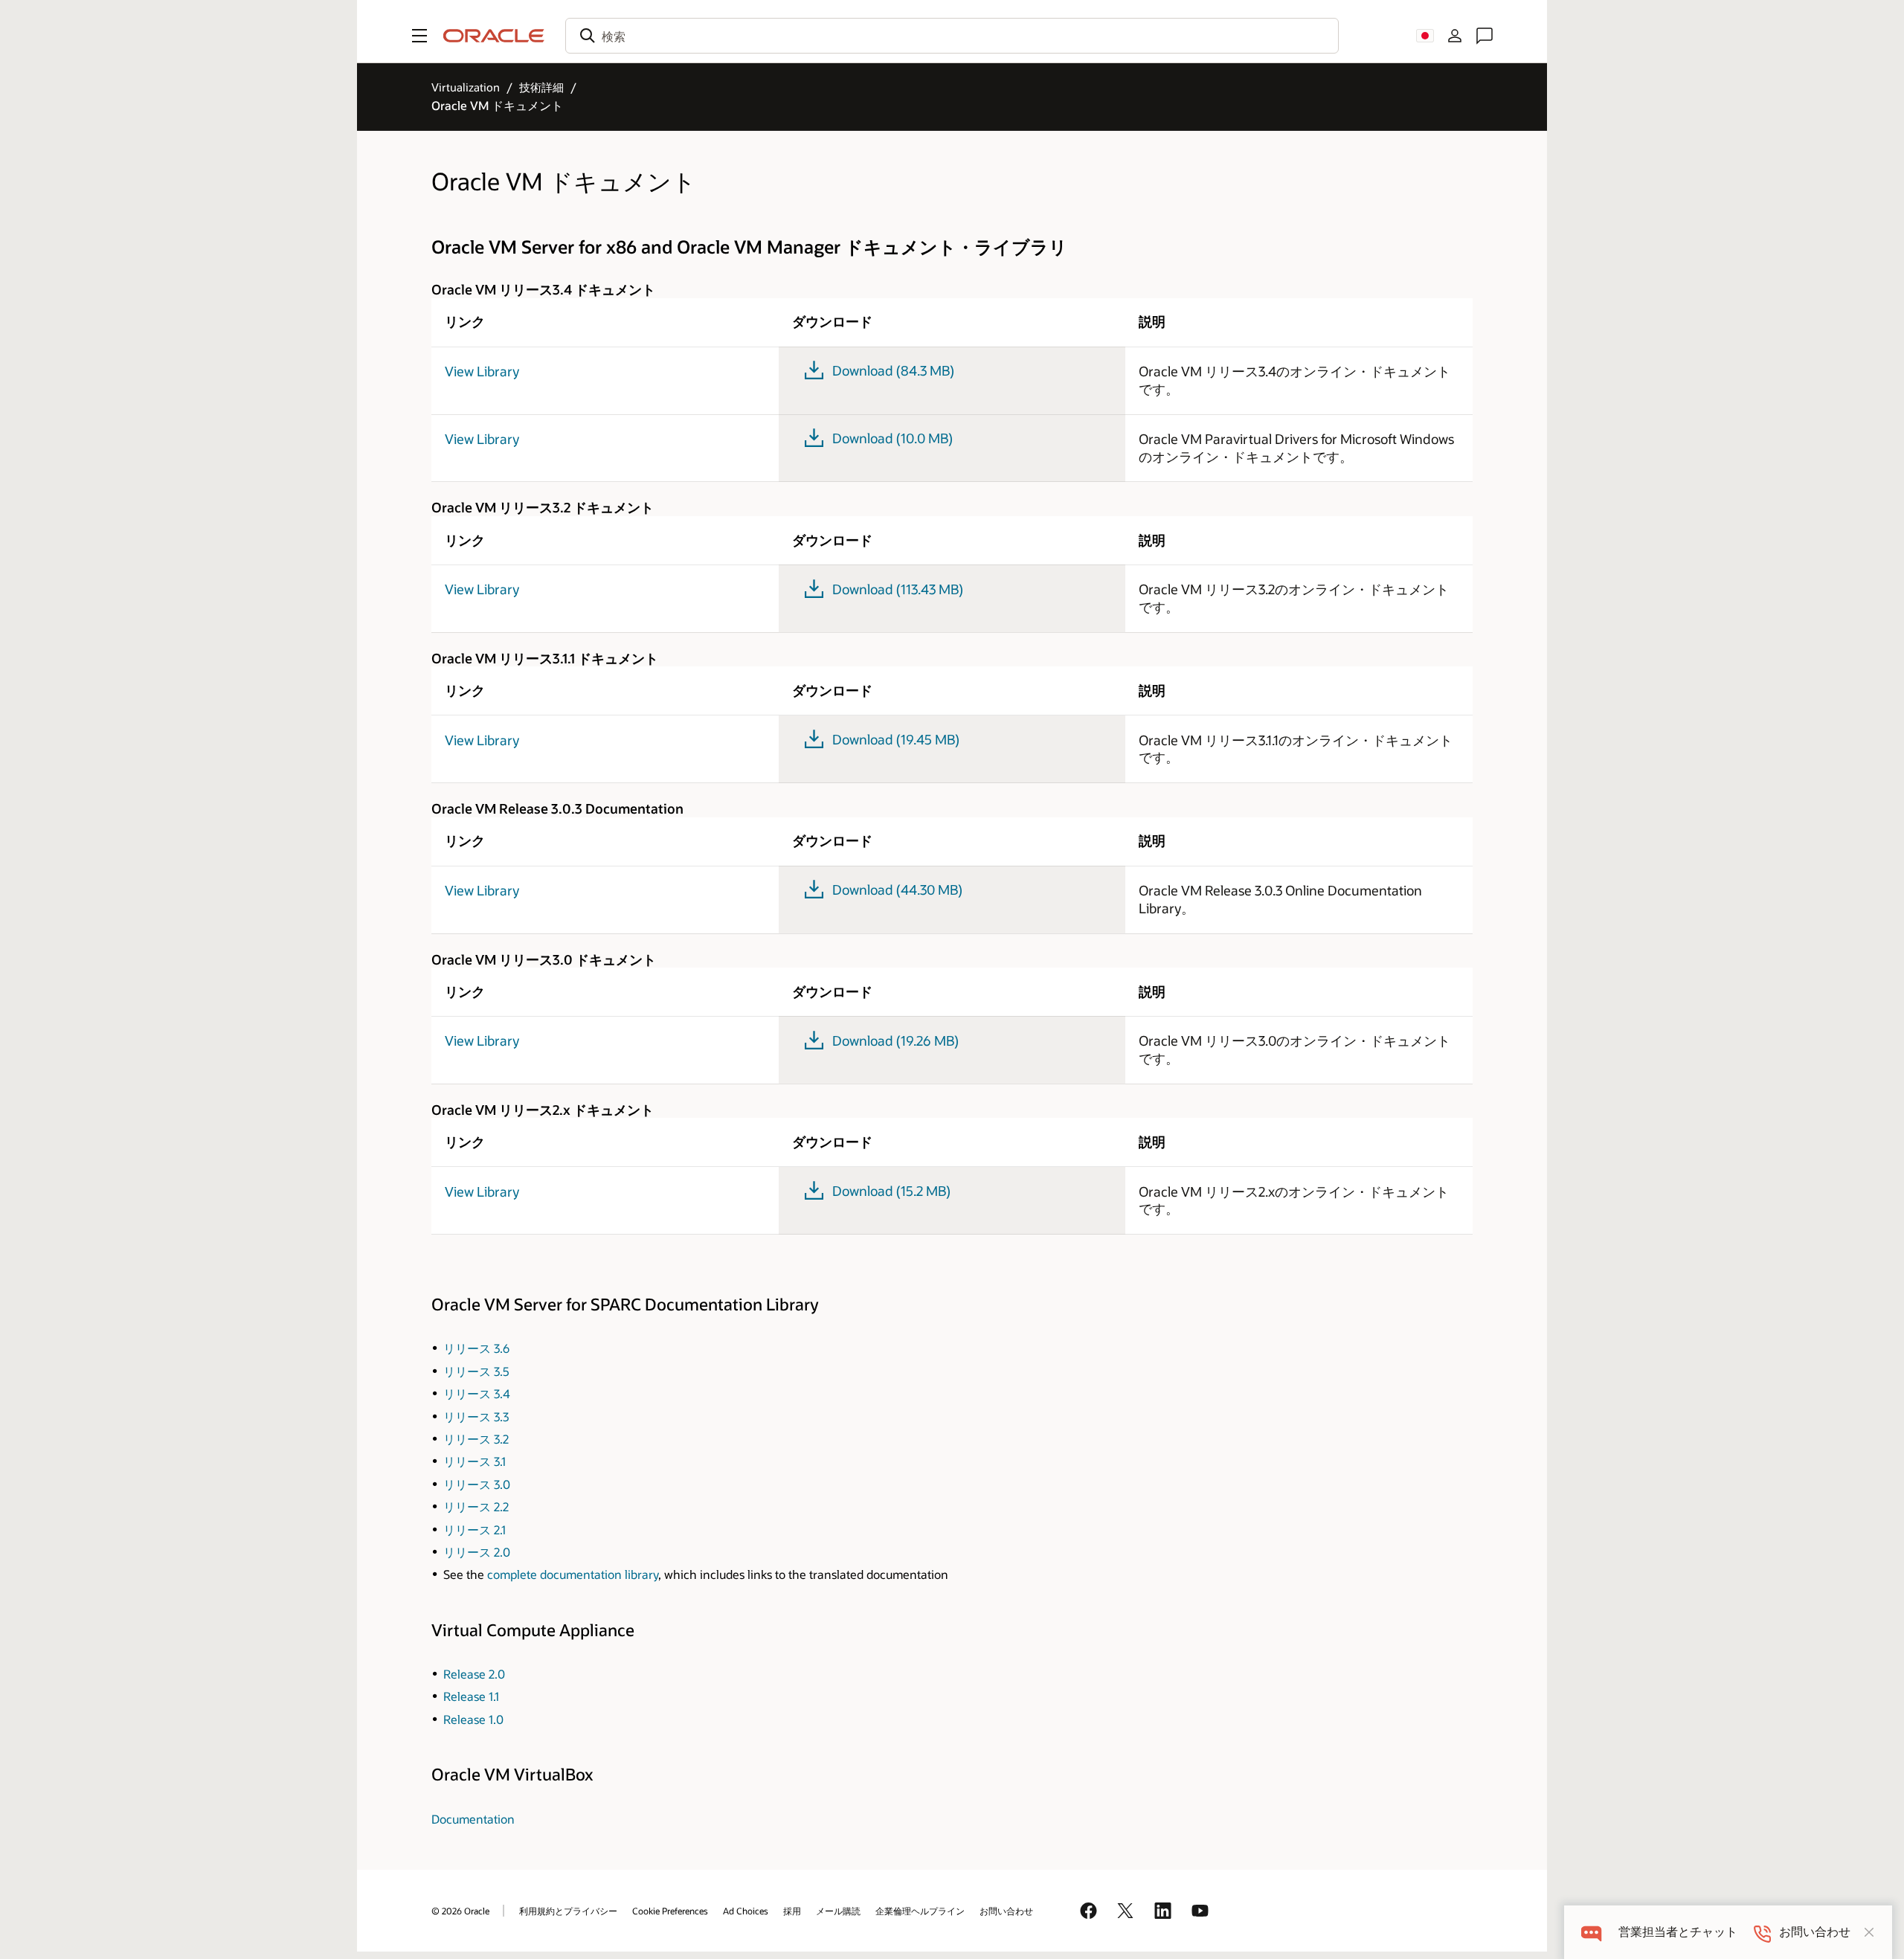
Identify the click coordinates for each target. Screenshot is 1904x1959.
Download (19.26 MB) (895, 1040)
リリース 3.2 (476, 1439)
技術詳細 (541, 87)
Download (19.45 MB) (896, 739)
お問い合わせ (1006, 1911)
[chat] (1591, 1932)
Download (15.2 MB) (891, 1191)
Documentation (473, 1819)
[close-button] (1869, 1932)
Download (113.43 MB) (898, 589)
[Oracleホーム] (494, 36)
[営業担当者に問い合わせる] (1485, 36)
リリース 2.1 (475, 1529)
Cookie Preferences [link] (670, 1911)
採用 (792, 1911)
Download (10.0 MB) (892, 438)
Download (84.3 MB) (893, 370)
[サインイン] (1455, 36)
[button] (419, 36)
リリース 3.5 (476, 1371)
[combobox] (952, 36)
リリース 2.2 (476, 1506)
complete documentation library (573, 1574)
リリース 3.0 (477, 1484)
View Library (482, 371)
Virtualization (466, 87)
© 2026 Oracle (460, 1911)
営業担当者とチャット (1678, 1932)
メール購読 (838, 1911)
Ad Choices (746, 1911)
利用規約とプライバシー (568, 1911)
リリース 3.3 (476, 1416)
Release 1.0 (473, 1719)
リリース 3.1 (475, 1461)
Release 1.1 (471, 1696)
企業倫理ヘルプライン (920, 1911)
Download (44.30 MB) (897, 890)
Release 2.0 (474, 1674)
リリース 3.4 (477, 1393)
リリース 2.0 (477, 1552)
